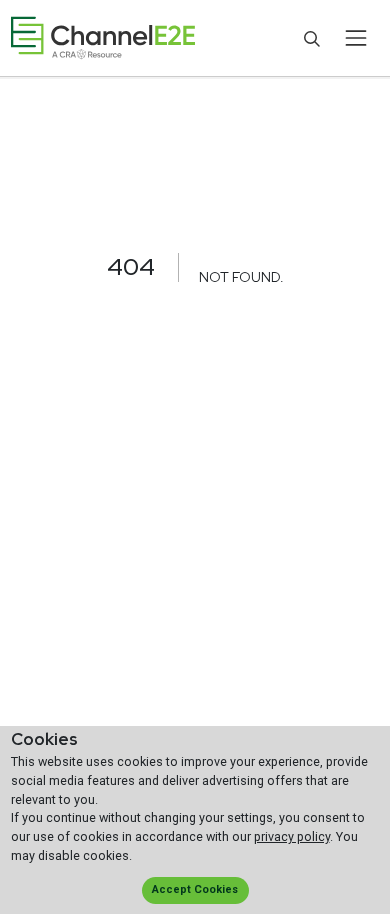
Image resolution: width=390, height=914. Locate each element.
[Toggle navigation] (355, 38)
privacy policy (292, 836)
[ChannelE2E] (103, 38)
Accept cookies (195, 889)
